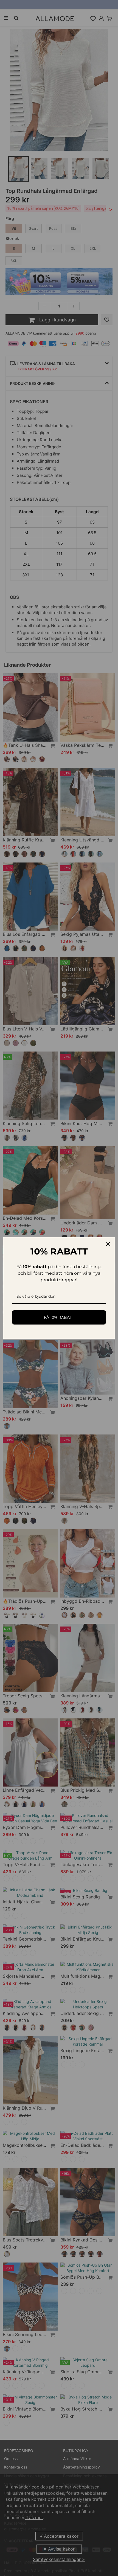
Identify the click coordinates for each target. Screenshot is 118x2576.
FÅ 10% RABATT (59, 1317)
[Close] (108, 1244)
